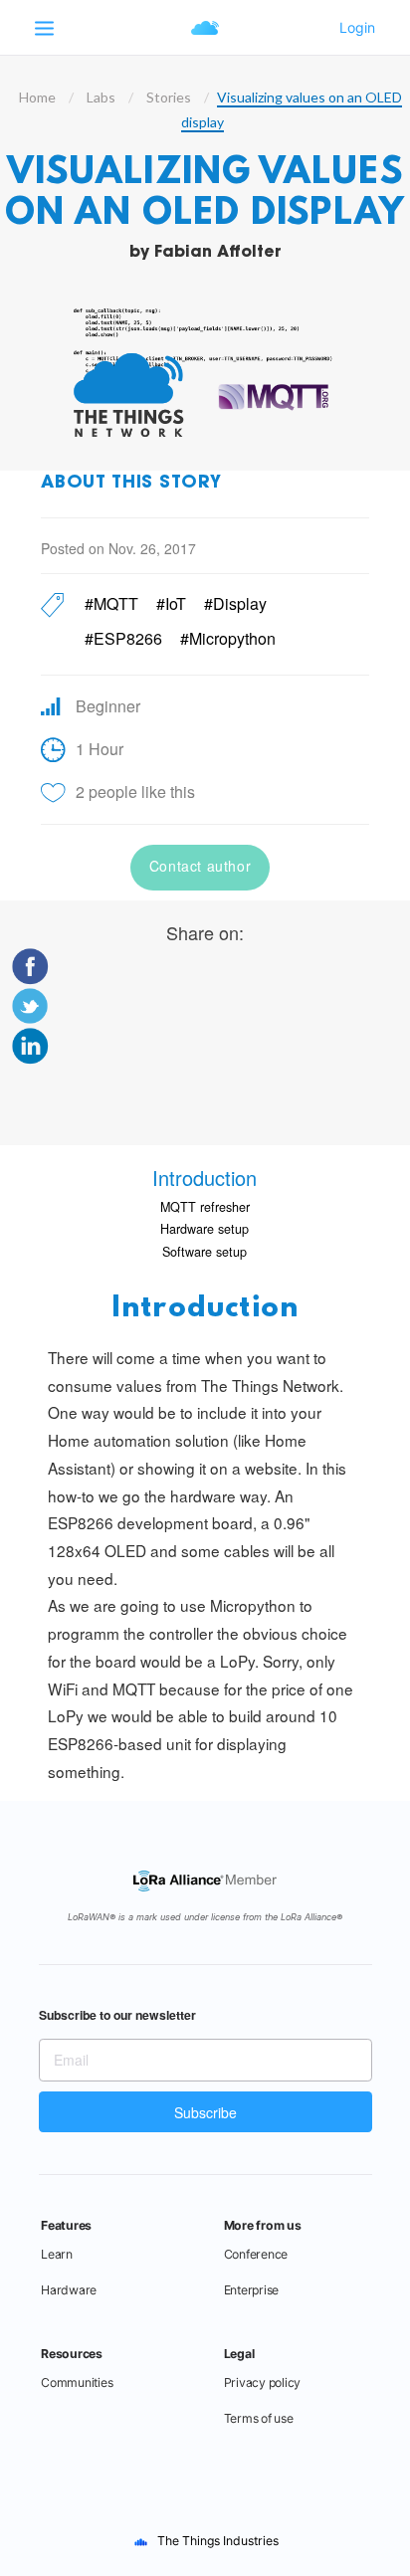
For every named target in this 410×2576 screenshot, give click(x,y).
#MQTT (111, 603)
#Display (235, 603)
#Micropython (228, 638)
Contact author (200, 866)
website (271, 1468)
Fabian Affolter (218, 253)
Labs (101, 97)
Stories (169, 97)
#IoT (171, 603)
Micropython (253, 1605)
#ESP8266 (123, 638)
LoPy (237, 1661)
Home (37, 97)
